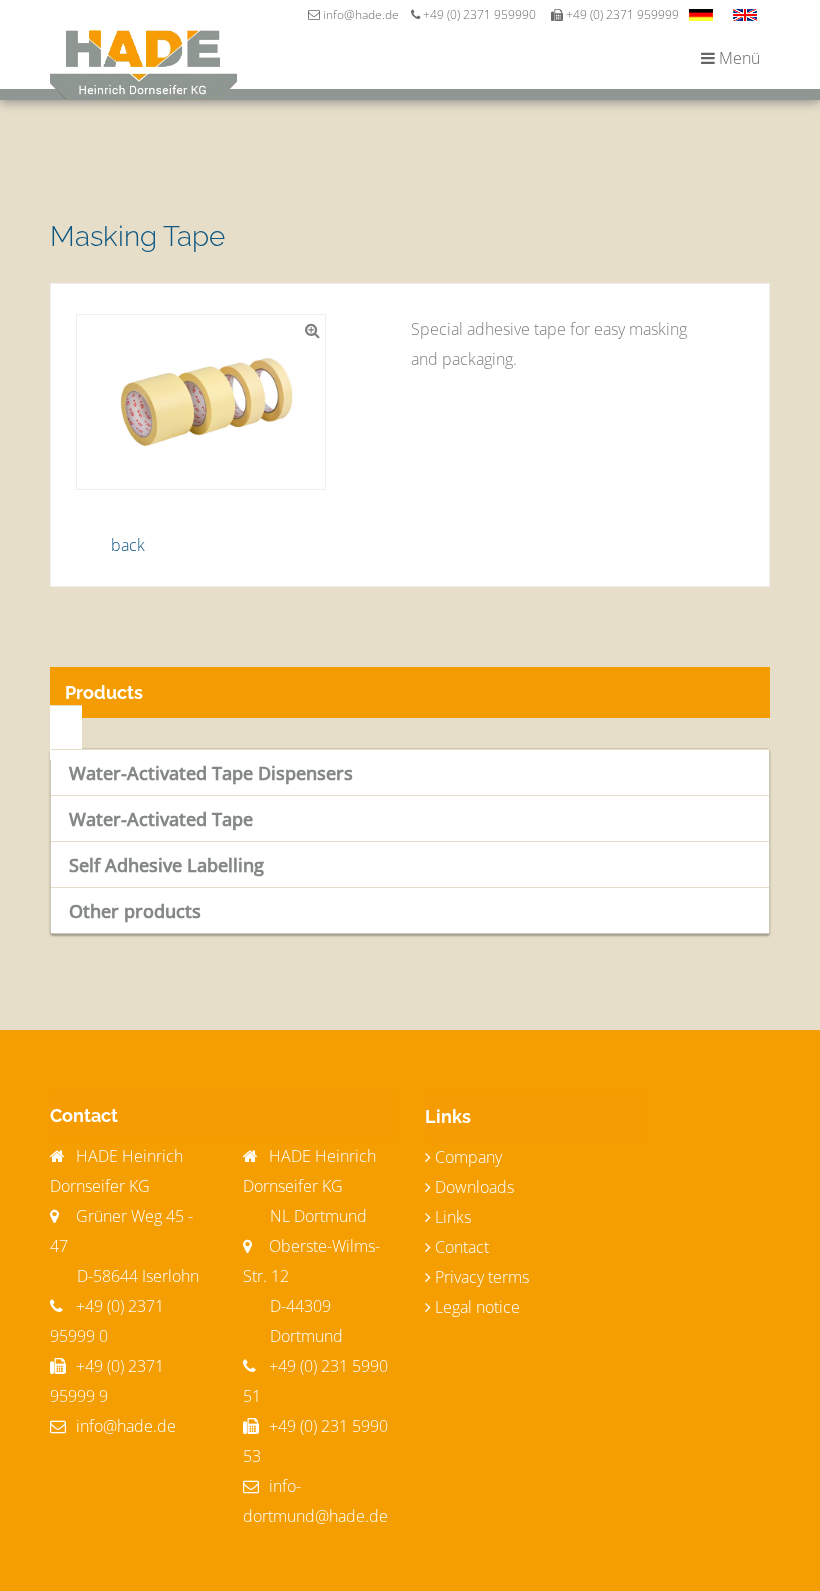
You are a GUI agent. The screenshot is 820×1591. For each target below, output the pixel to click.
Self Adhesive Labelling (166, 865)
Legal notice (477, 1307)
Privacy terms (482, 1277)
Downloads (474, 1187)
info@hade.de (124, 1426)
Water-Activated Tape (161, 819)
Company (468, 1157)
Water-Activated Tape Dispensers (211, 773)
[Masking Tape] (745, 15)
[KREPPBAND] (701, 15)
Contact (462, 1247)
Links (453, 1217)
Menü (737, 58)
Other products (135, 911)
